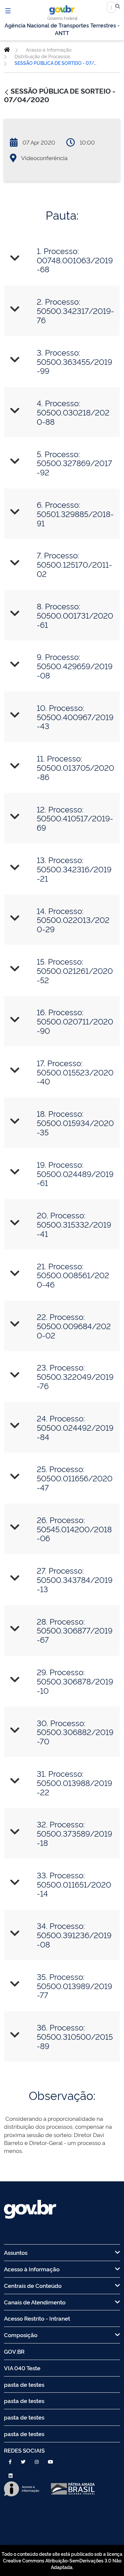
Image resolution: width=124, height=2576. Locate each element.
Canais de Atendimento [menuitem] (35, 2302)
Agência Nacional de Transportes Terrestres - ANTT (62, 29)
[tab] (62, 260)
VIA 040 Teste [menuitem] (22, 2368)
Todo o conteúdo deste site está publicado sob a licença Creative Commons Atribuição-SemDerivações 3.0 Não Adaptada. (62, 2560)
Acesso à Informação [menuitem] (32, 2269)
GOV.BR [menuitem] (14, 2351)
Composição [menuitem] (21, 2335)
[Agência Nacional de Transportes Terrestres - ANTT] (7, 50)
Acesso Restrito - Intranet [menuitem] (37, 2318)
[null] (118, 7)
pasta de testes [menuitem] (24, 2384)
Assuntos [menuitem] (16, 2252)
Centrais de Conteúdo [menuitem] (33, 2285)
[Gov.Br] (62, 10)
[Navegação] (8, 11)
